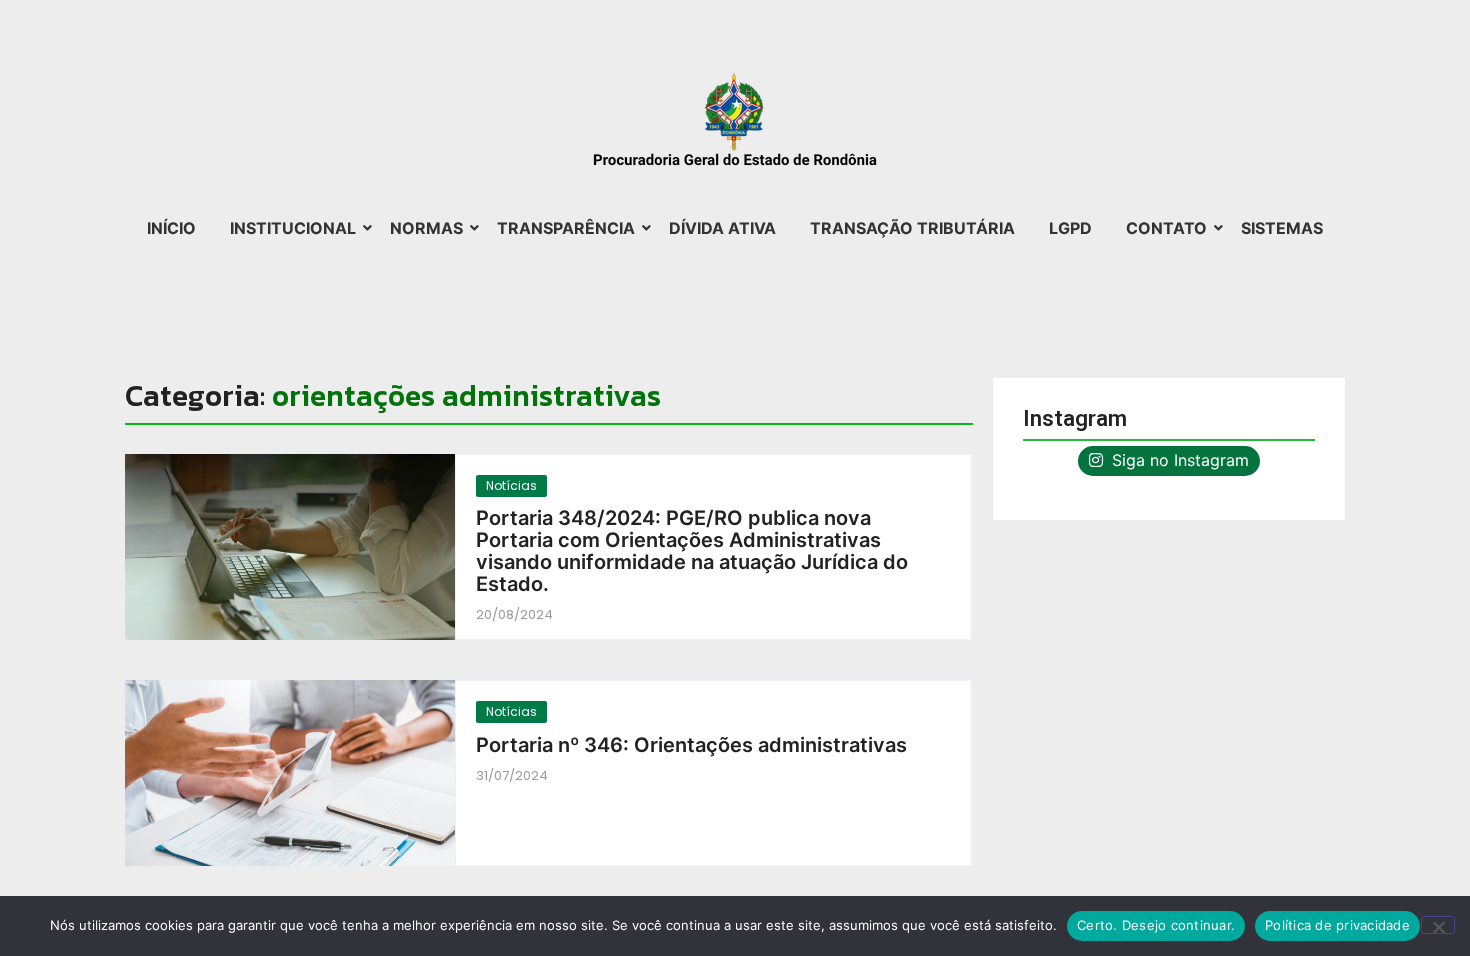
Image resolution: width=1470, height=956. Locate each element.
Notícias (511, 485)
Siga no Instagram (1178, 460)
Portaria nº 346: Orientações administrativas (691, 745)
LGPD (1070, 228)
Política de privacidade (1337, 925)
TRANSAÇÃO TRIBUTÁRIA (912, 228)
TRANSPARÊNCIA (566, 228)
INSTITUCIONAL (293, 228)
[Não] (1438, 925)
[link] (290, 547)
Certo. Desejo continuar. (1156, 925)
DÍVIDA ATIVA (722, 228)
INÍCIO (171, 228)
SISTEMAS (1282, 228)
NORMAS (426, 228)
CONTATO (1166, 228)
